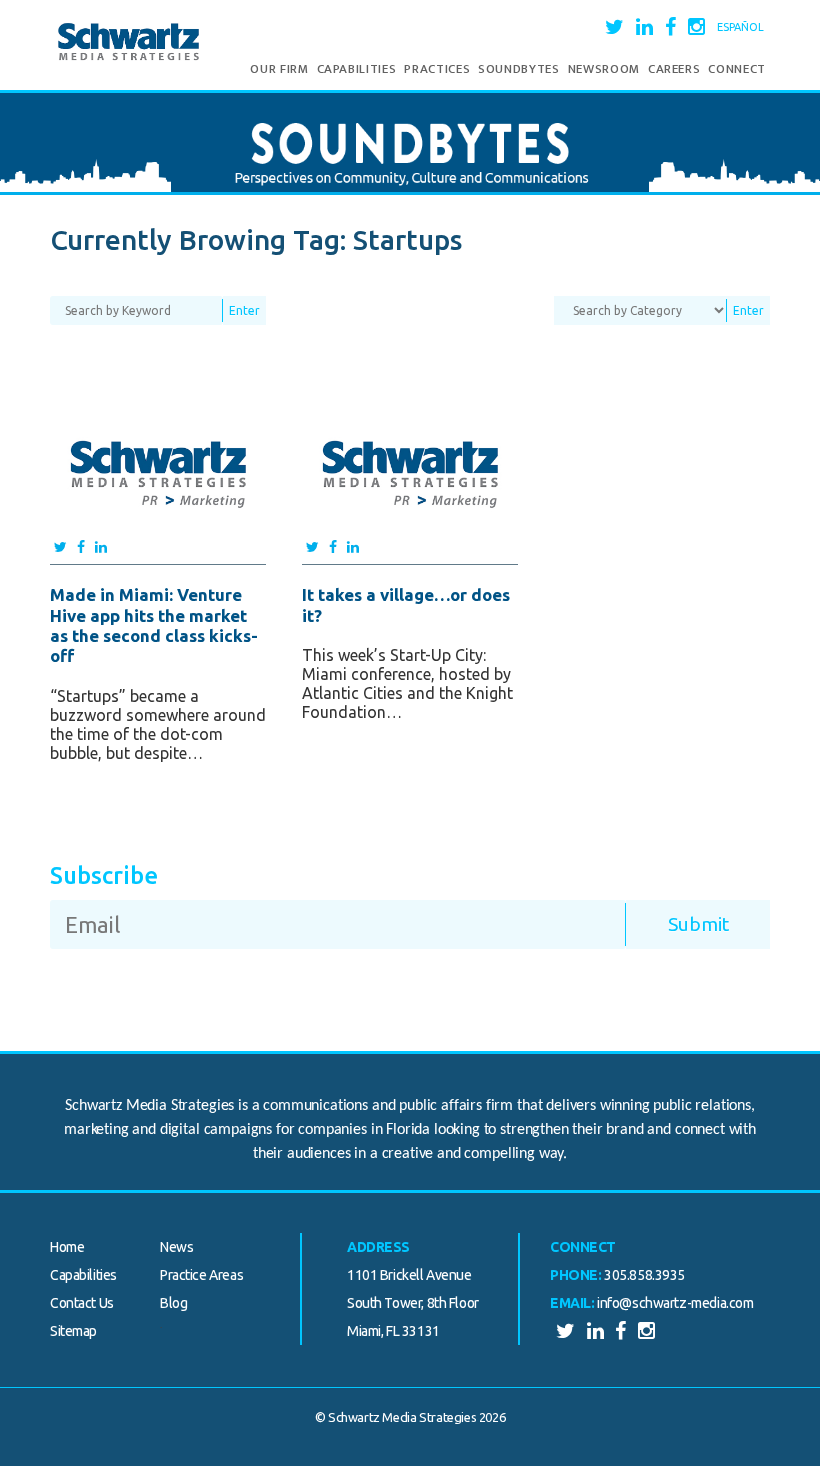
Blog (173, 1303)
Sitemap (73, 1331)
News (176, 1247)
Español (740, 27)
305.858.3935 (644, 1275)
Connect (737, 69)
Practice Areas (201, 1275)
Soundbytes (519, 69)
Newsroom (604, 69)
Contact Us (82, 1303)
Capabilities (357, 69)
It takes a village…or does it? (406, 604)
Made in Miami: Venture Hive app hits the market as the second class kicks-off (154, 625)
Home (67, 1247)
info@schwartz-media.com (675, 1303)
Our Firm (279, 69)
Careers (674, 69)
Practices (437, 69)
